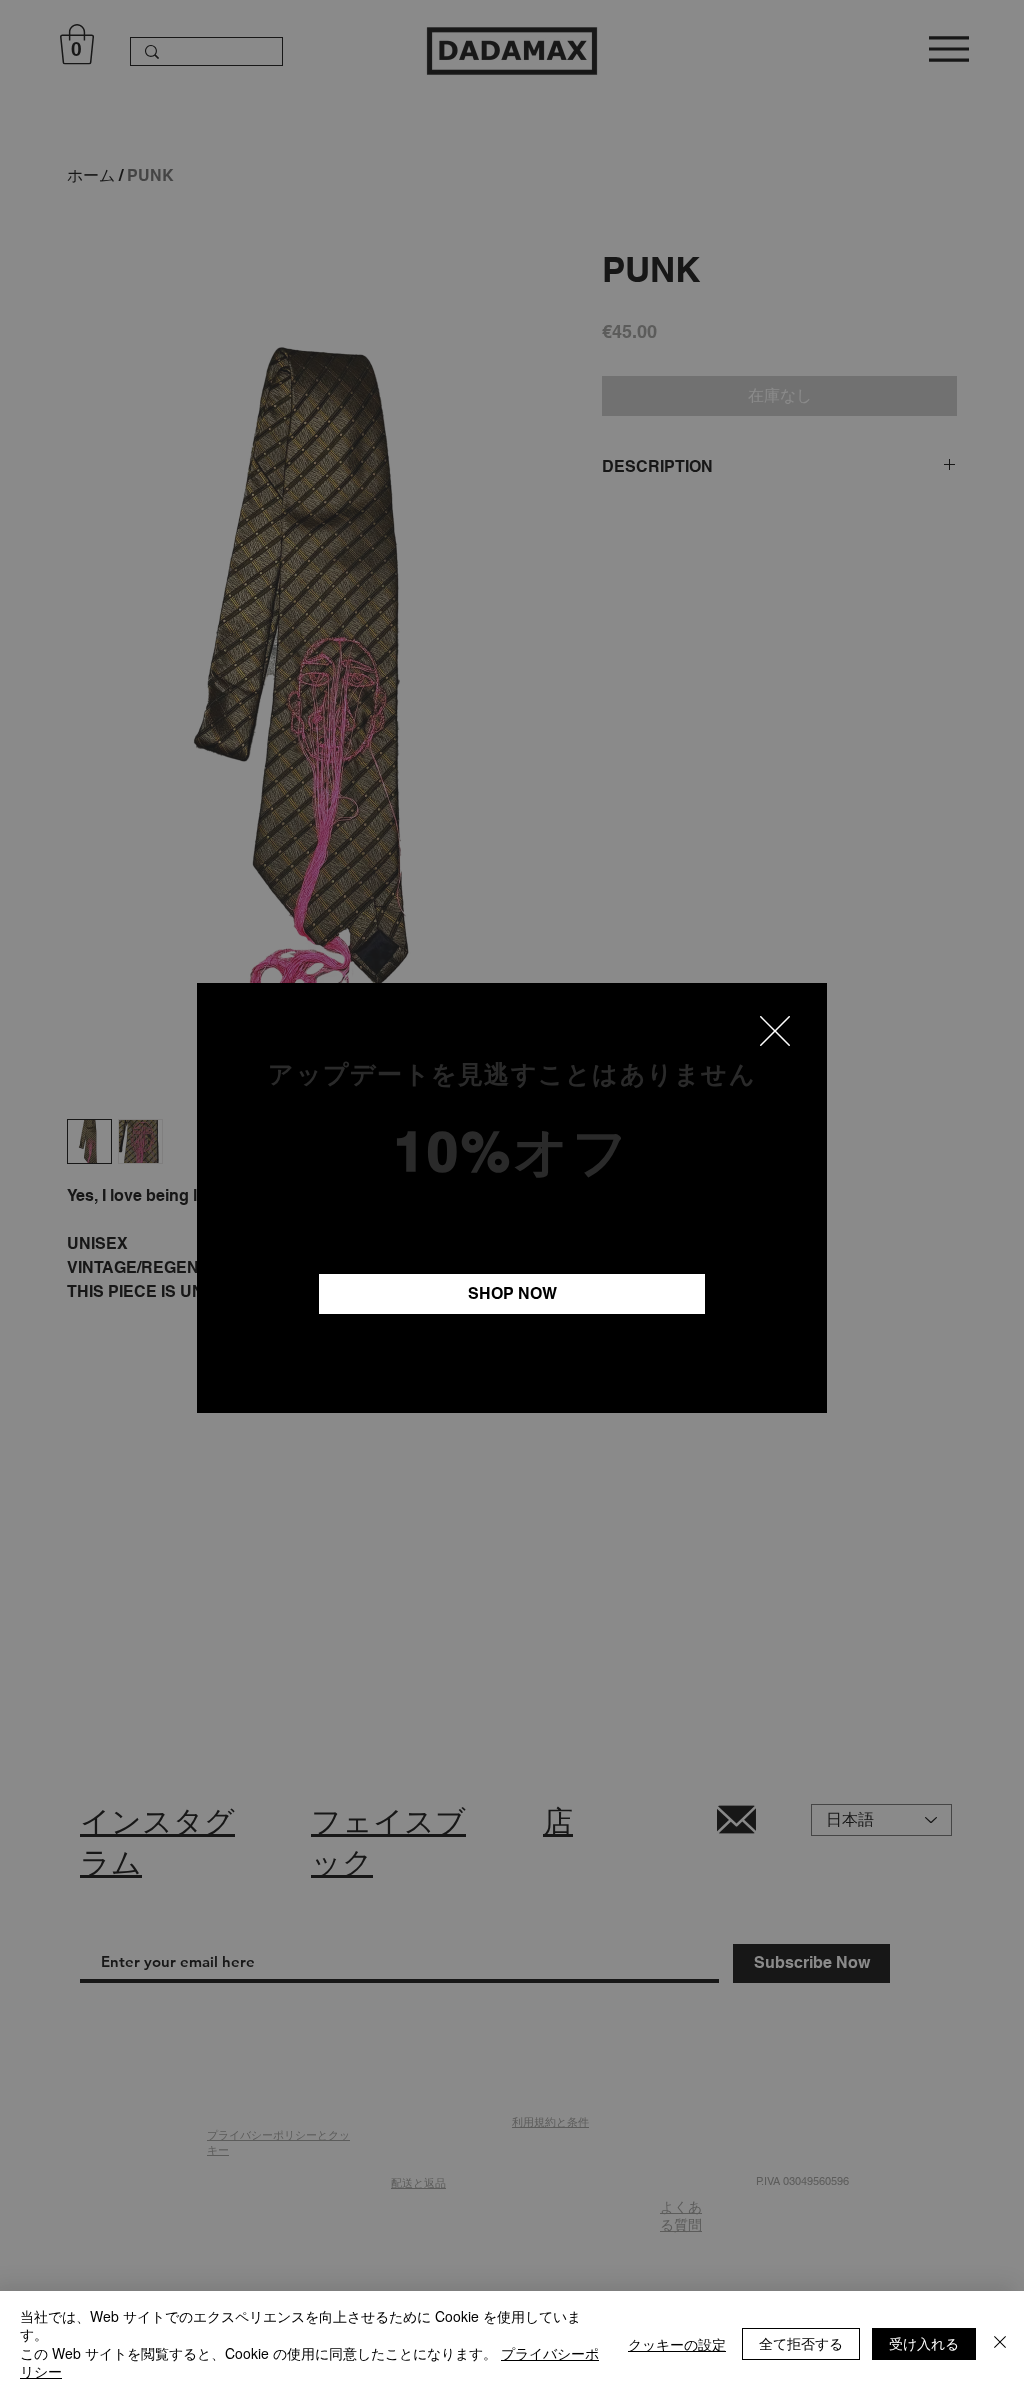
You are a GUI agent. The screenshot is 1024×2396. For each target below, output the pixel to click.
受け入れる (924, 2343)
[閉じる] (1000, 2343)
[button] (775, 1031)
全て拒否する (801, 2343)
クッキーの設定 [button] (677, 2344)
